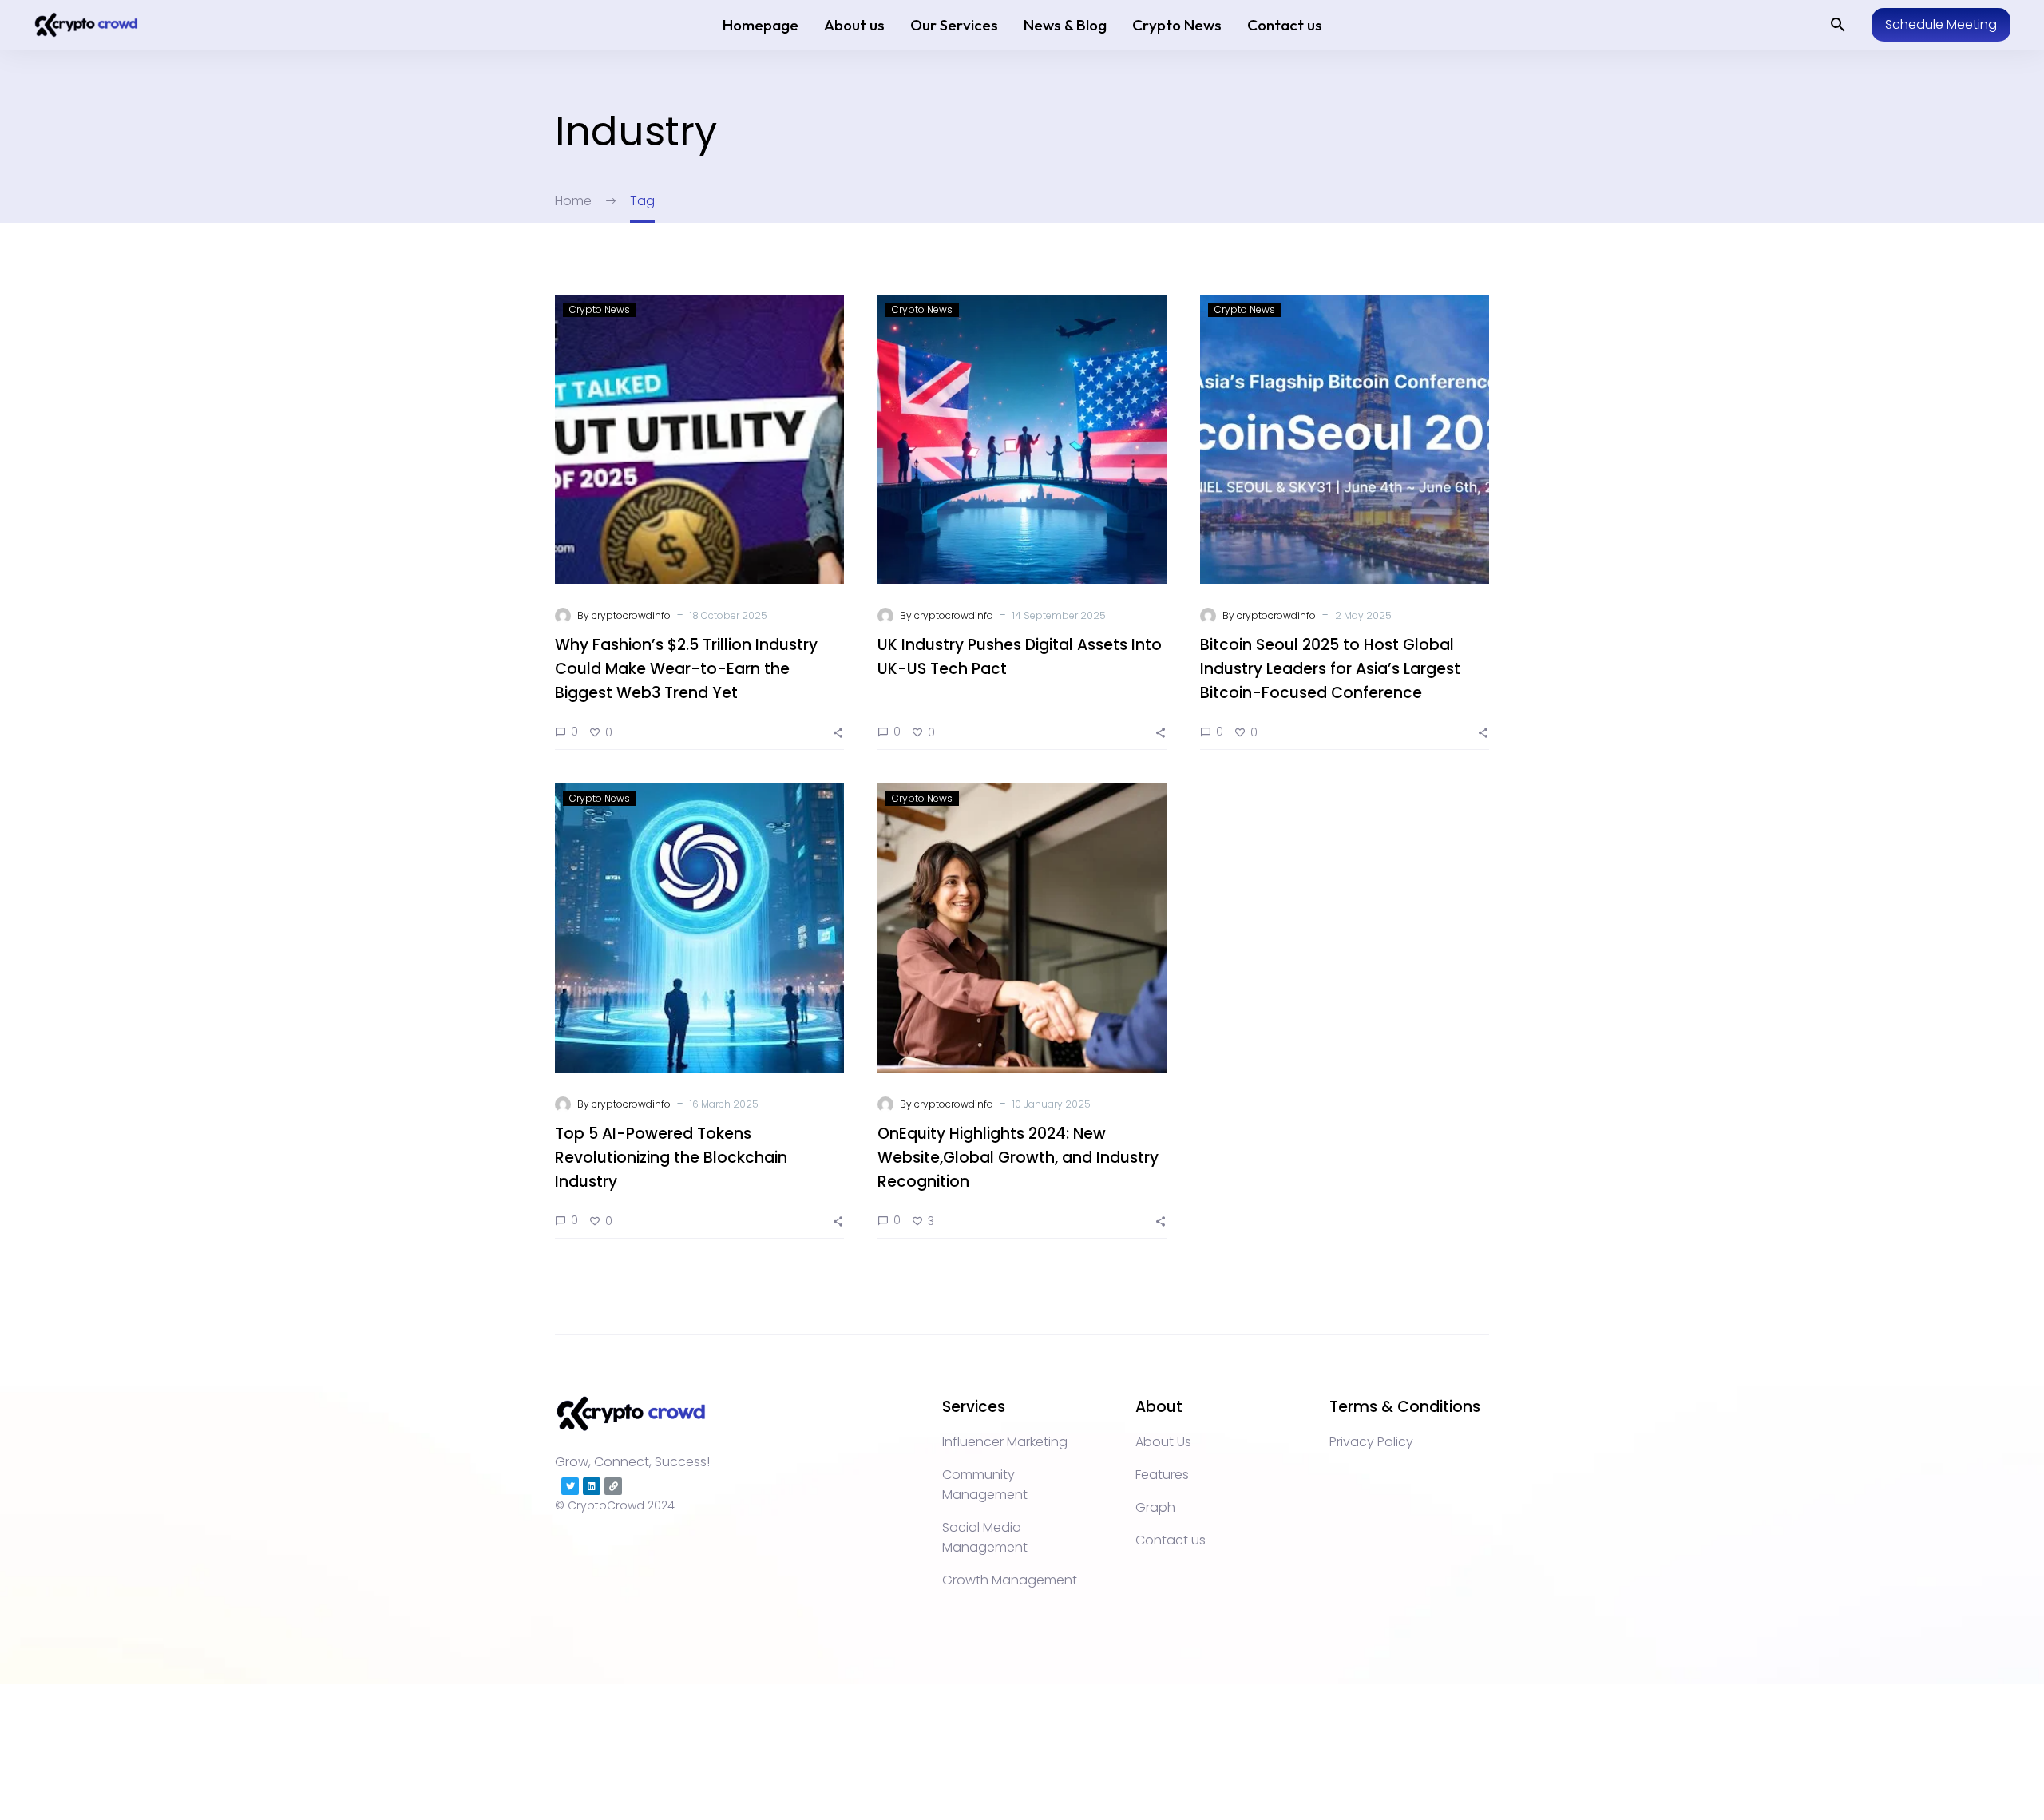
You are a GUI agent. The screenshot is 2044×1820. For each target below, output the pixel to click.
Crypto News (1177, 25)
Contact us (1285, 25)
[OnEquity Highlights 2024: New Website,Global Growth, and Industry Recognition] (1022, 928)
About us (854, 25)
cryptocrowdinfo (631, 615)
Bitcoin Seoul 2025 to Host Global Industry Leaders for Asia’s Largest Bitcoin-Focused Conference (1330, 669)
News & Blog (1065, 25)
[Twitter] (570, 1486)
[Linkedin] (592, 1486)
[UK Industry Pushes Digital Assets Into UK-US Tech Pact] (1022, 439)
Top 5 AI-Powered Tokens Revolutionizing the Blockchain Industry (671, 1158)
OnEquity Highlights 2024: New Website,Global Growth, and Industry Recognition (1018, 1158)
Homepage (761, 25)
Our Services (954, 25)
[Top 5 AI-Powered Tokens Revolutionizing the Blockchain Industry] (699, 928)
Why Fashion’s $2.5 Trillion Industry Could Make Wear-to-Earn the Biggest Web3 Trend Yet (686, 669)
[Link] (613, 1486)
